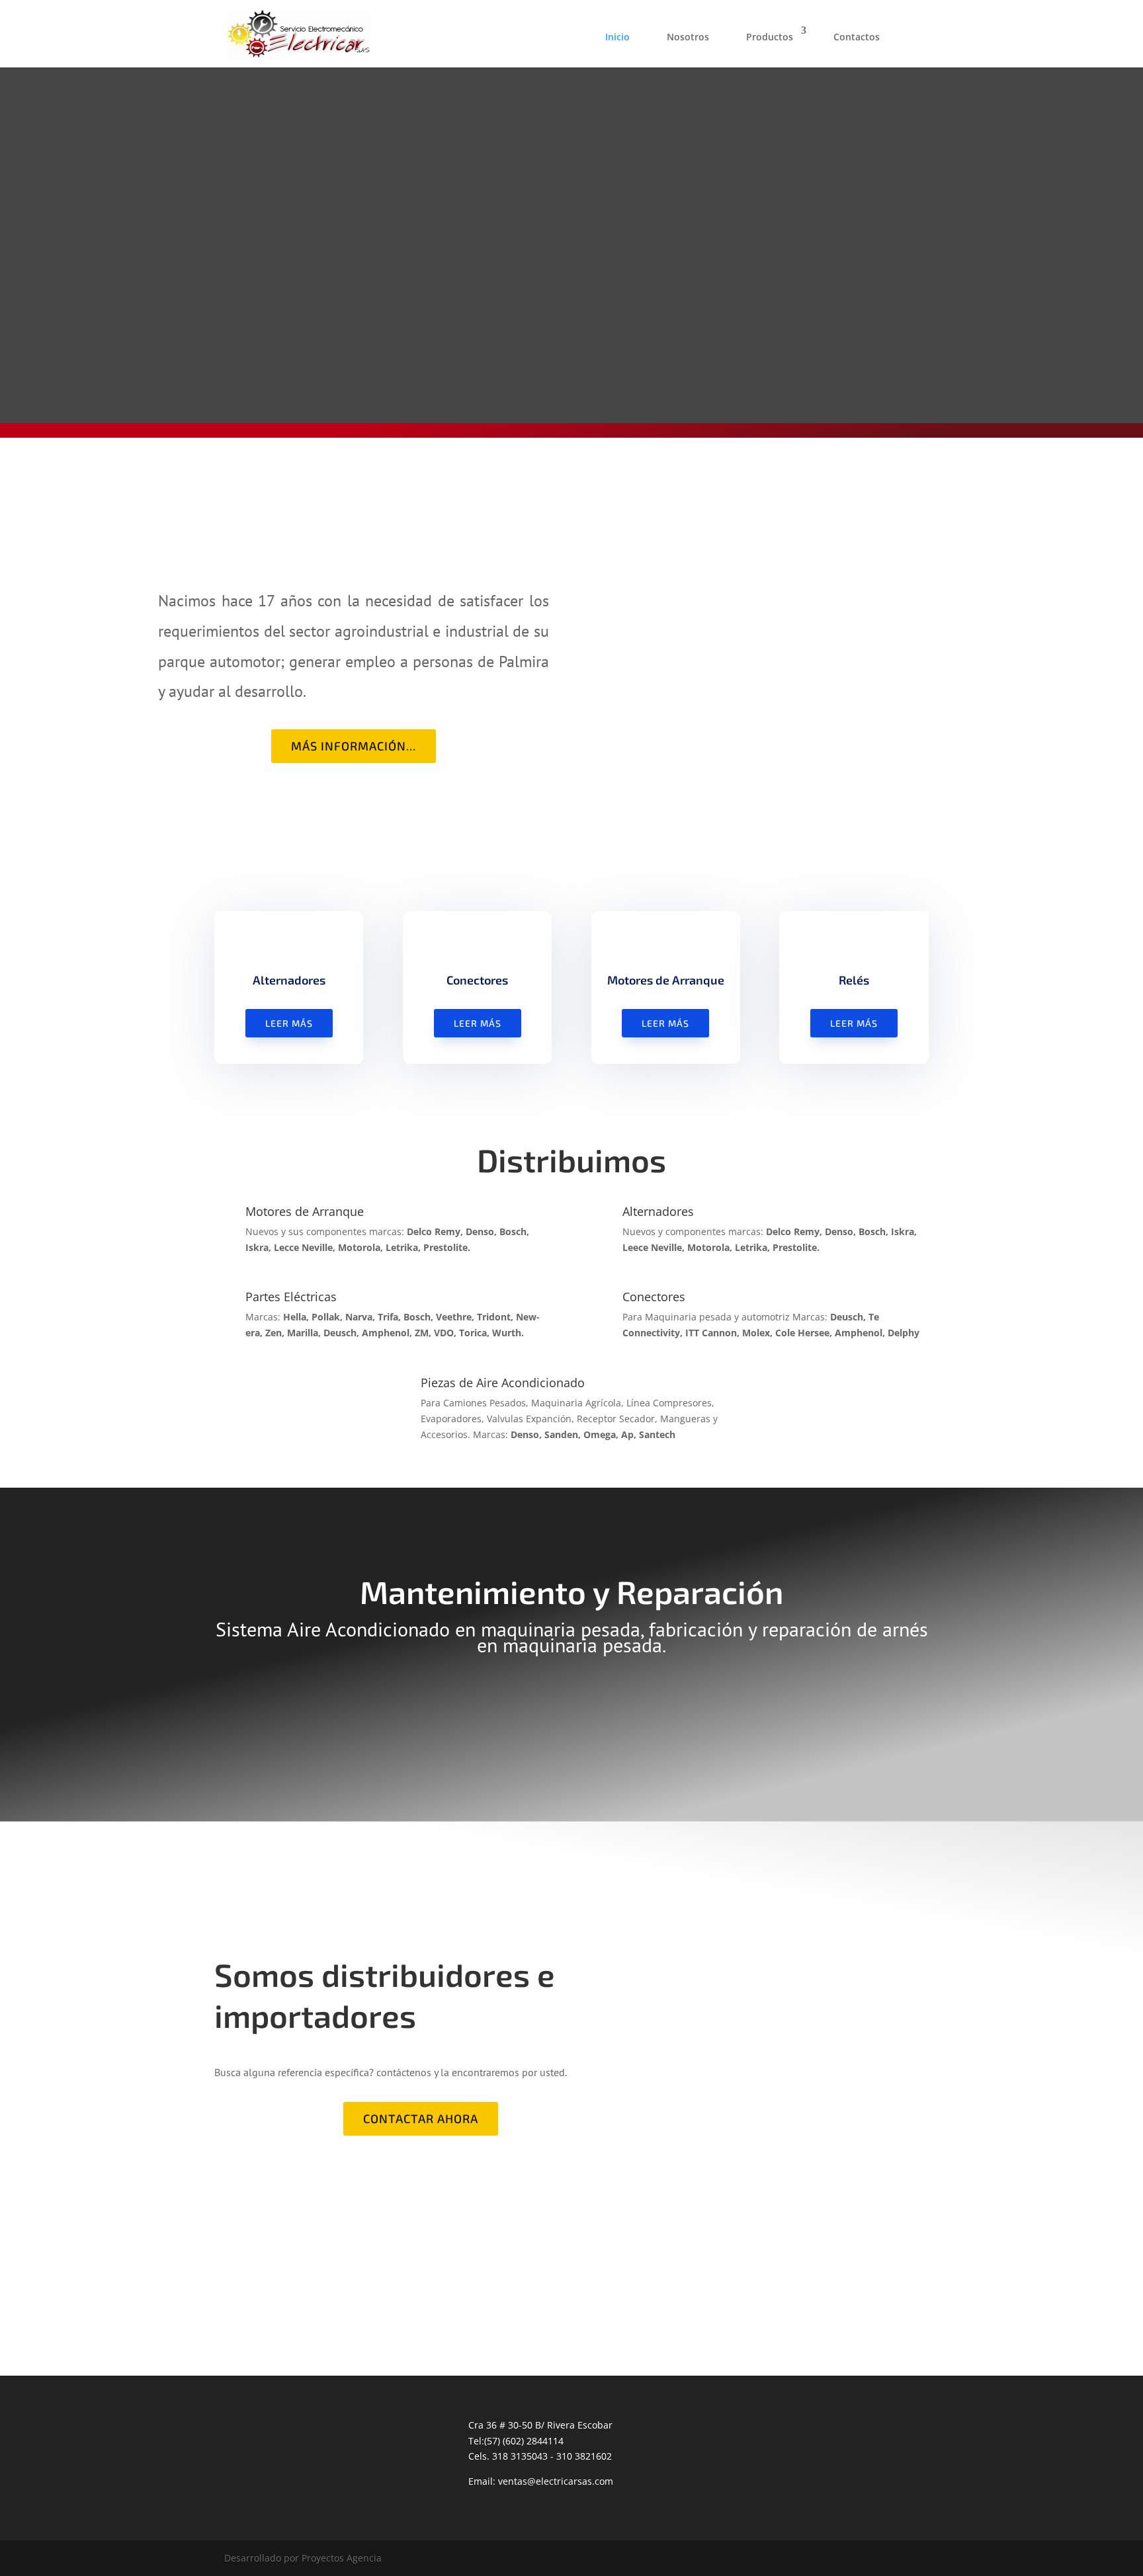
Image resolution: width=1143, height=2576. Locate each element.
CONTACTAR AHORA (421, 2118)
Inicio (617, 37)
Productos (770, 37)
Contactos (857, 37)
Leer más (289, 1023)
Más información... (354, 746)
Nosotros (688, 37)
